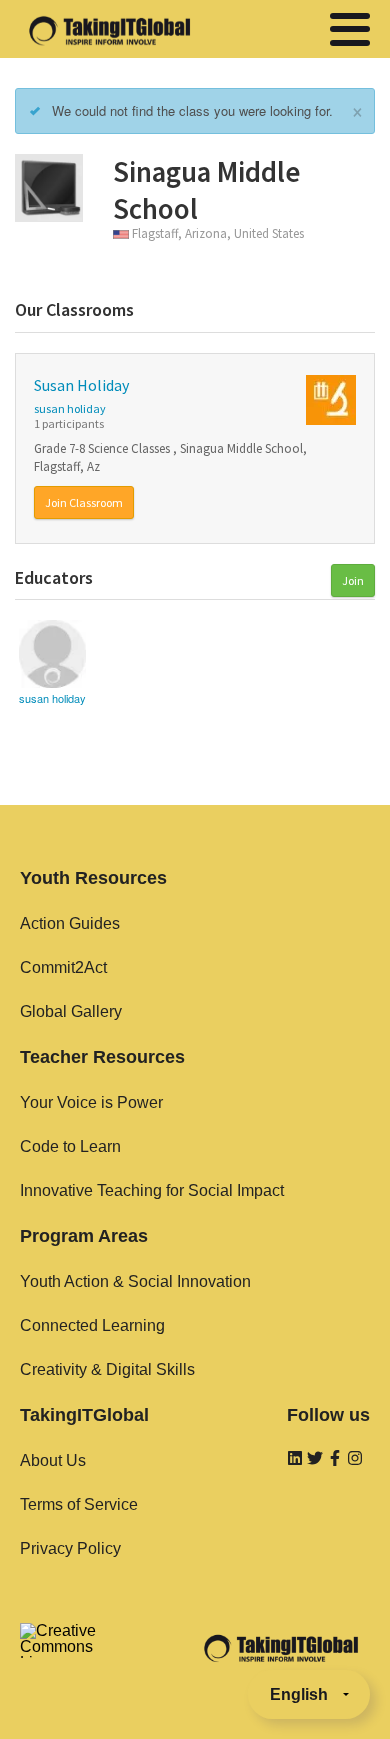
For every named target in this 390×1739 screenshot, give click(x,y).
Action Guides (70, 923)
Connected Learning (92, 1325)
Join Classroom (84, 502)
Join (353, 580)
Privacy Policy (70, 1548)
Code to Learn (70, 1146)
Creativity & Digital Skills (107, 1369)
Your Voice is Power (91, 1102)
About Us (53, 1460)
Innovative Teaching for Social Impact (152, 1190)
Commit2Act (63, 967)
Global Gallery (71, 1011)
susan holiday (70, 408)
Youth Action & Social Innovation (135, 1281)
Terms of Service (79, 1504)
